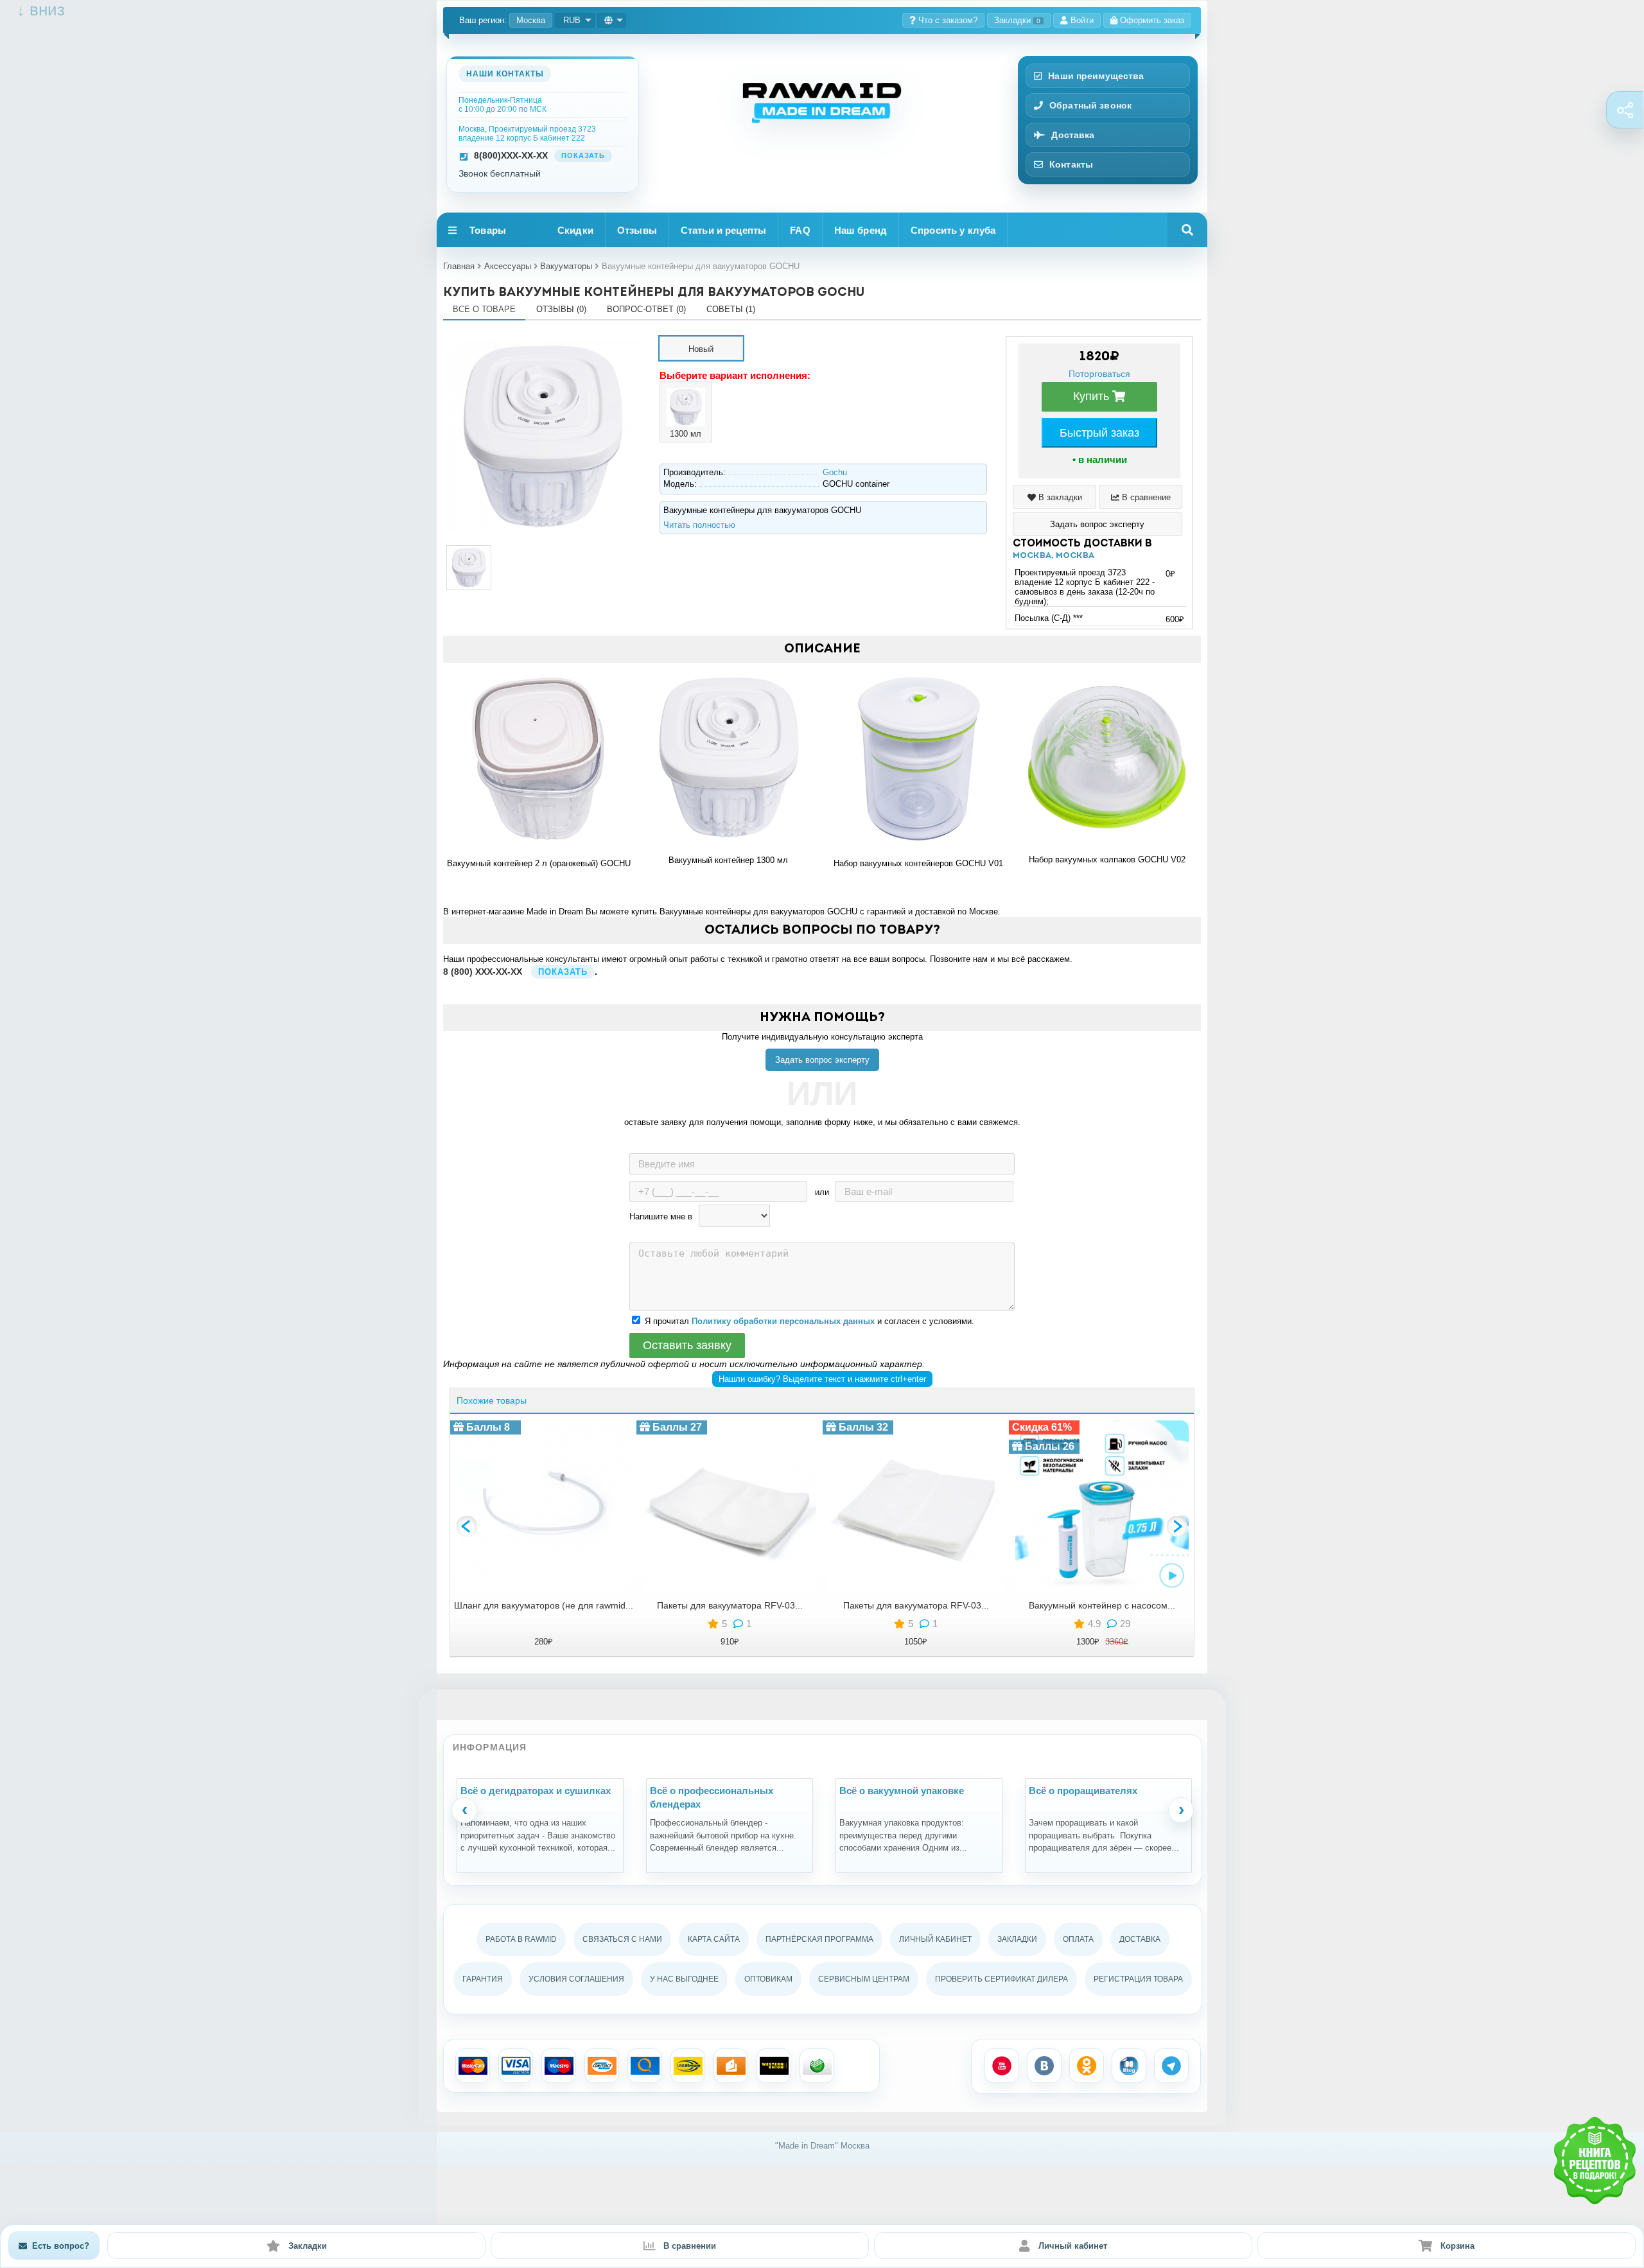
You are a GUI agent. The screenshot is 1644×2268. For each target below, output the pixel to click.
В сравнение (1145, 497)
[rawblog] (1129, 2066)
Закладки (1017, 20)
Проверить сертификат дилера (1001, 1979)
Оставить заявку (687, 1345)
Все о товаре (484, 309)
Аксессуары (508, 266)
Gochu (835, 472)
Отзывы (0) (561, 309)
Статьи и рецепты (723, 230)
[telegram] (1171, 2066)
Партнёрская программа (819, 1939)
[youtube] (1002, 2066)
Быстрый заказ (1099, 433)
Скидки (575, 230)
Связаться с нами (622, 1939)
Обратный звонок (1090, 105)
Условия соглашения (576, 1979)
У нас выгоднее (684, 1979)
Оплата (1078, 1939)
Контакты (1071, 164)
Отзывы (637, 230)
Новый (701, 349)
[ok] (1087, 2066)
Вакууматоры (566, 266)
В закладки (1059, 497)
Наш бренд (861, 230)
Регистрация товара (1138, 1979)
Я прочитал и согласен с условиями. (809, 1321)
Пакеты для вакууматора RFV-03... (730, 1605)
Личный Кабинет (935, 1939)
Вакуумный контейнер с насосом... (1102, 1605)
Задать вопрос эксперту (822, 1060)
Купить (1093, 396)
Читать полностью (699, 525)
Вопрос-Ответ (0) (646, 309)
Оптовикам (768, 1979)
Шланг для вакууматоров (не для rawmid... (544, 1605)
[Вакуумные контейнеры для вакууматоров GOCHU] (543, 341)
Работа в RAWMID (521, 1939)
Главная (459, 266)
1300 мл (686, 434)
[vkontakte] (1044, 2066)
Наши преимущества (1096, 76)
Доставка (1073, 135)
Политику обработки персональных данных (783, 1321)
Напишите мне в (661, 1217)
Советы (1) (731, 309)
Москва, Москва (1054, 556)
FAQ (800, 230)
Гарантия (483, 1979)
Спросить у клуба (953, 230)
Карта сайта (714, 1939)
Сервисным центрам (864, 1979)
